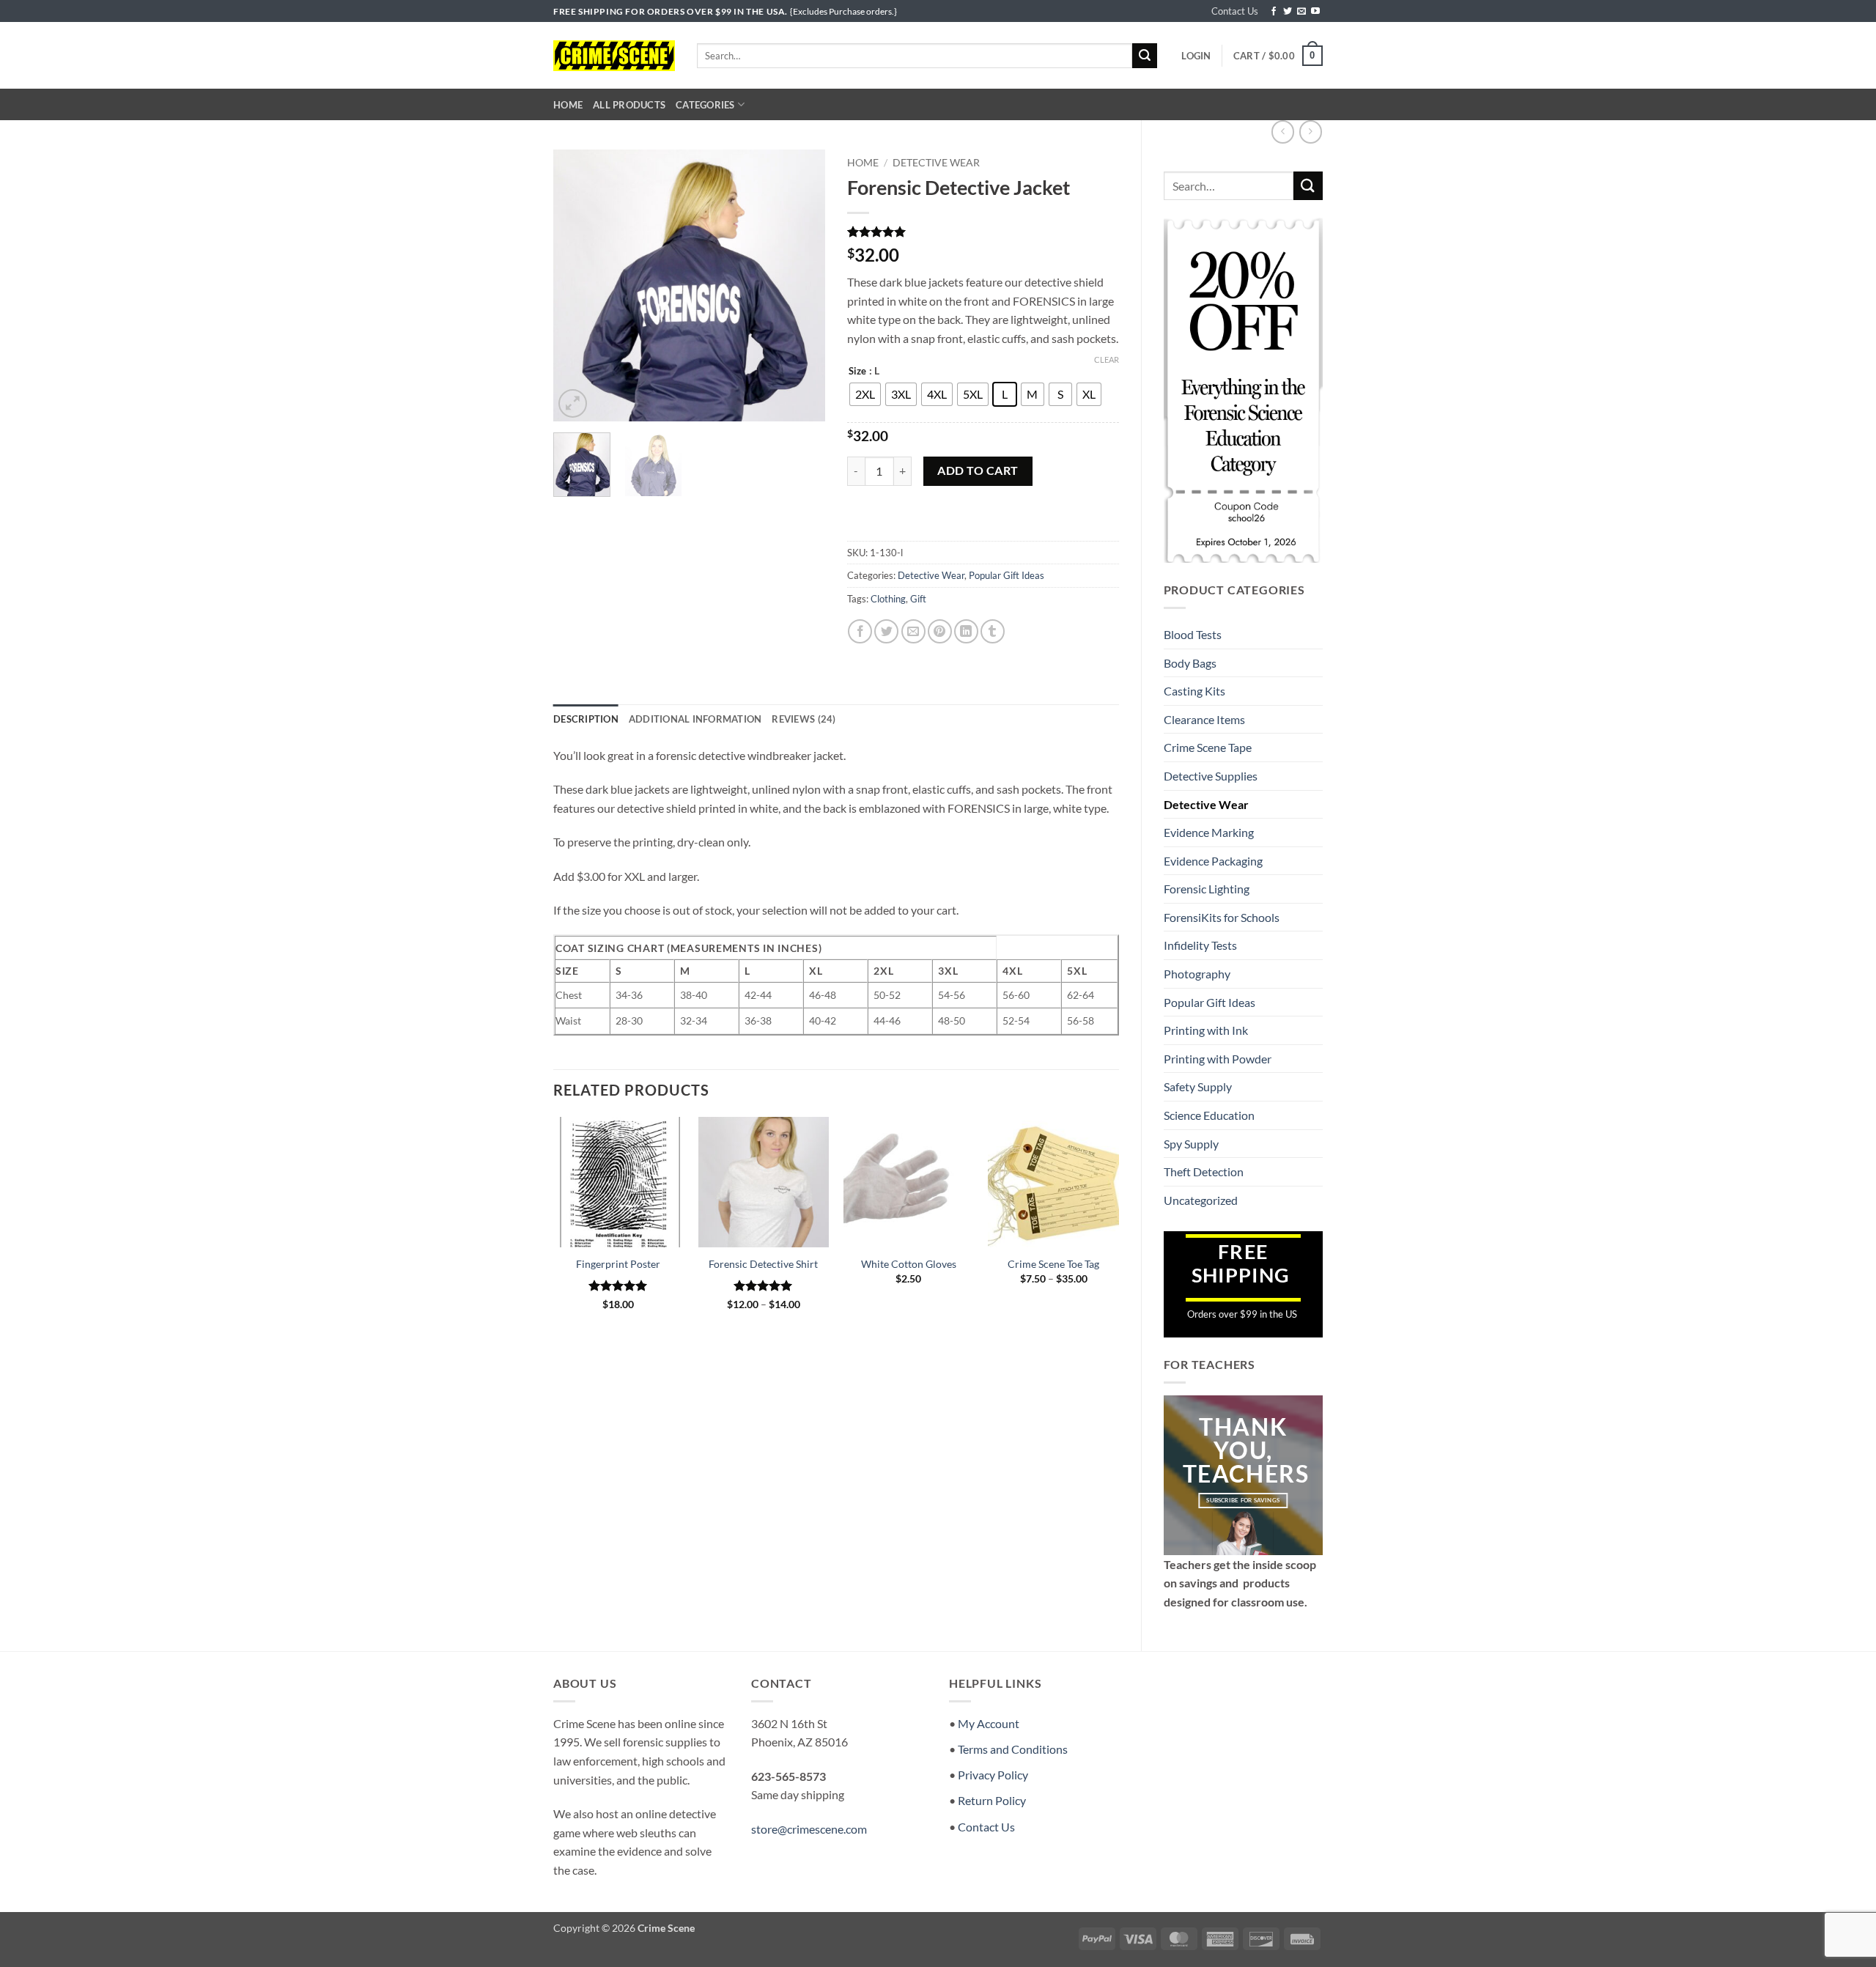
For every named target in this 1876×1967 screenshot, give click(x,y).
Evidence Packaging (1213, 861)
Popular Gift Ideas (1210, 1002)
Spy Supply (1191, 1144)
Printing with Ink (1206, 1030)
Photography (1197, 974)
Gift (918, 599)
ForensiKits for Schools (1222, 917)
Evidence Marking (1209, 832)
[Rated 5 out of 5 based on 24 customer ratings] (983, 232)
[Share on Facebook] (860, 631)
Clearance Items (1204, 719)
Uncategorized (1201, 1200)
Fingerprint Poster (618, 1264)
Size (857, 372)
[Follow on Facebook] (1274, 12)
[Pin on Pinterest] (940, 631)
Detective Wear (1206, 804)
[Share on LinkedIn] (966, 631)
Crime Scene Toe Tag (1053, 1264)
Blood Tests (1193, 634)
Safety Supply (1198, 1086)
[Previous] (577, 286)
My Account (989, 1723)
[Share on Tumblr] (993, 631)
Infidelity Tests (1200, 945)
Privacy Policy (993, 1775)
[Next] (801, 286)
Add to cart (978, 470)
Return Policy (992, 1800)
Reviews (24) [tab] (804, 719)
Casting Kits (1194, 691)
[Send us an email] (1301, 12)
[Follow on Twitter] (1288, 12)
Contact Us (1235, 11)
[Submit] (1145, 56)
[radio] (865, 394)
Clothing (888, 599)
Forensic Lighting (1207, 889)
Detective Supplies (1211, 776)
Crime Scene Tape (1208, 747)
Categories (705, 105)
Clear (1107, 359)
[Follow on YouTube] (1315, 12)
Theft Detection (1204, 1171)
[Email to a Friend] (913, 631)
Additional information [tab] (695, 719)
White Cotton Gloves (909, 1264)
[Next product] (1283, 132)
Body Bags (1190, 663)
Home (568, 105)
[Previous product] (1311, 132)
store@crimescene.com (809, 1829)
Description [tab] (586, 719)
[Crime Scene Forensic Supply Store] (614, 56)
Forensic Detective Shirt (763, 1264)
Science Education (1209, 1115)
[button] (1196, 56)
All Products (629, 105)
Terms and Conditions (1013, 1749)
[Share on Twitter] (886, 631)
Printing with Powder (1218, 1059)
